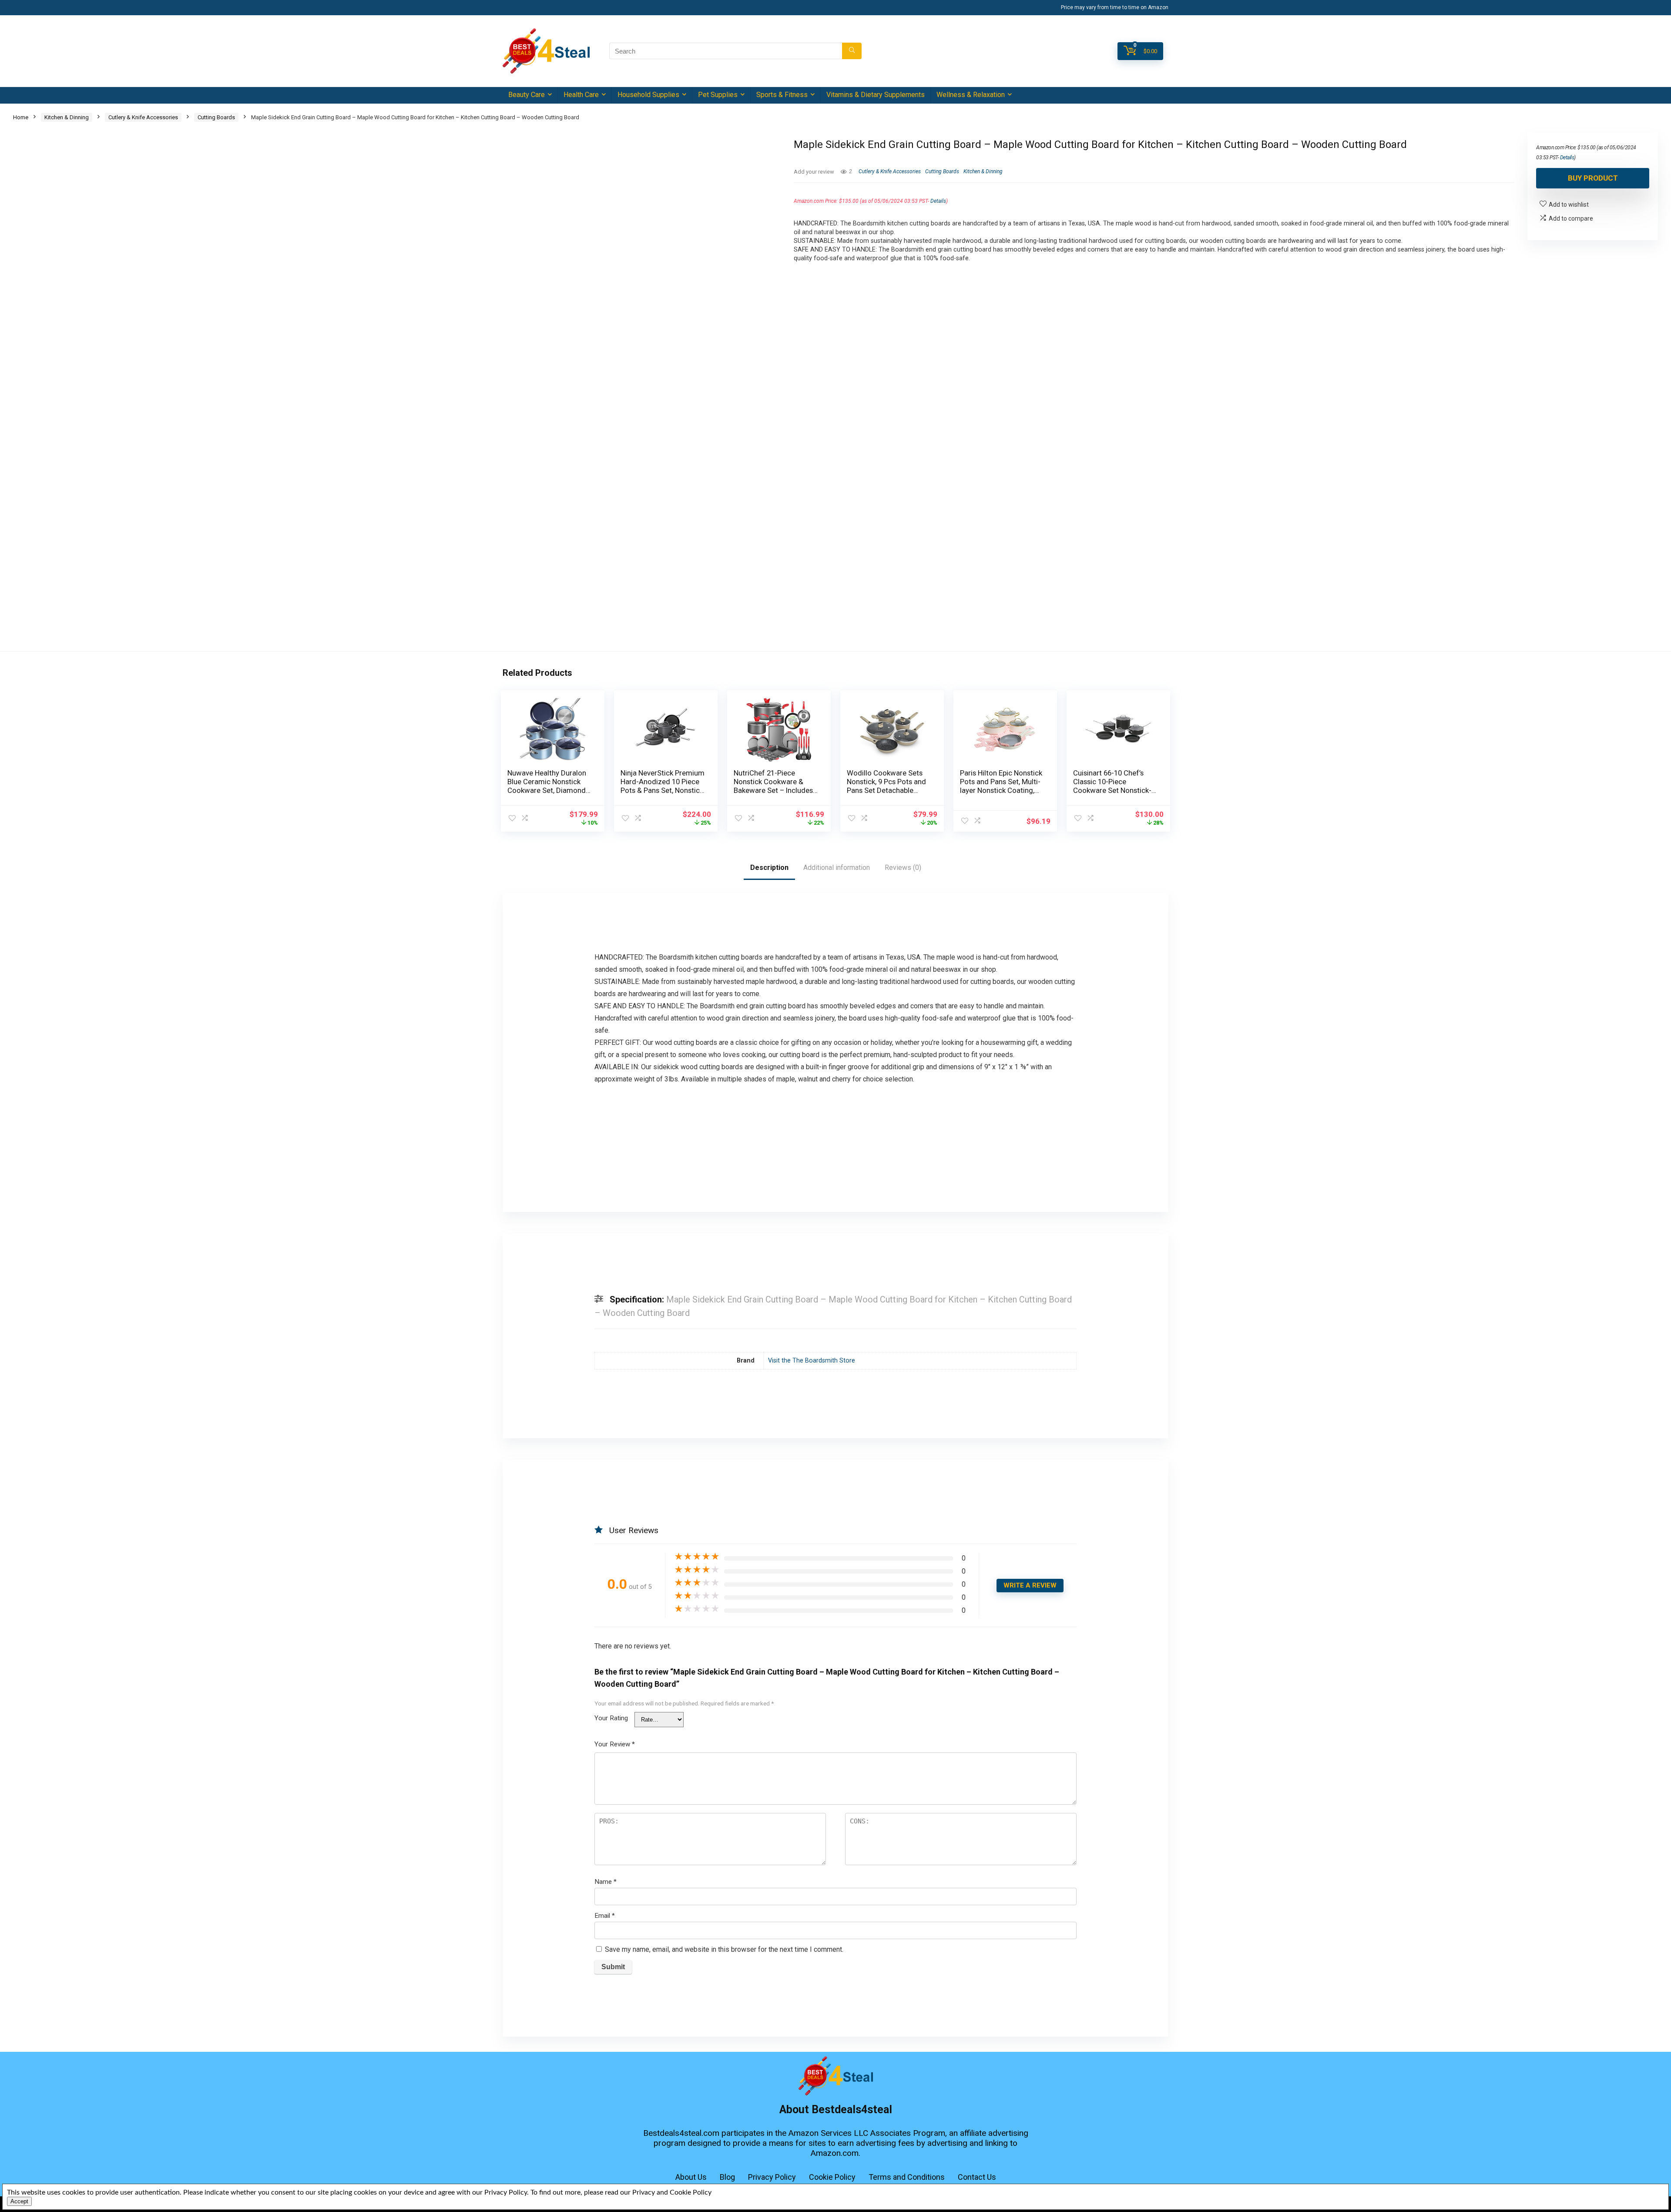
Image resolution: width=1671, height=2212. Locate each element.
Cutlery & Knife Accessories (143, 117)
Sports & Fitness (782, 95)
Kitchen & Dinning (67, 117)
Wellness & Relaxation (971, 95)
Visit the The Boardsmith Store (812, 1361)
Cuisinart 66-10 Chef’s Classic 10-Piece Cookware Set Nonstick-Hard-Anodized (1112, 786)
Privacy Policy (772, 2177)
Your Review (615, 1744)
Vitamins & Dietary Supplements (876, 95)
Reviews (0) (903, 868)
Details (938, 201)
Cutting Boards (216, 117)
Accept (19, 2201)
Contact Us (977, 2177)
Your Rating (611, 1718)
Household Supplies (648, 95)
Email (605, 1916)
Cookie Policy (832, 2177)
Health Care (581, 95)
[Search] (852, 51)
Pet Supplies (718, 95)
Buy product (1593, 178)
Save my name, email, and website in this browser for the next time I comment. (724, 1949)
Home (21, 117)
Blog (727, 2177)
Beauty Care (527, 95)
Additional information (837, 868)
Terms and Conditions (907, 2177)
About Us (691, 2177)
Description (769, 868)
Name (606, 1882)
